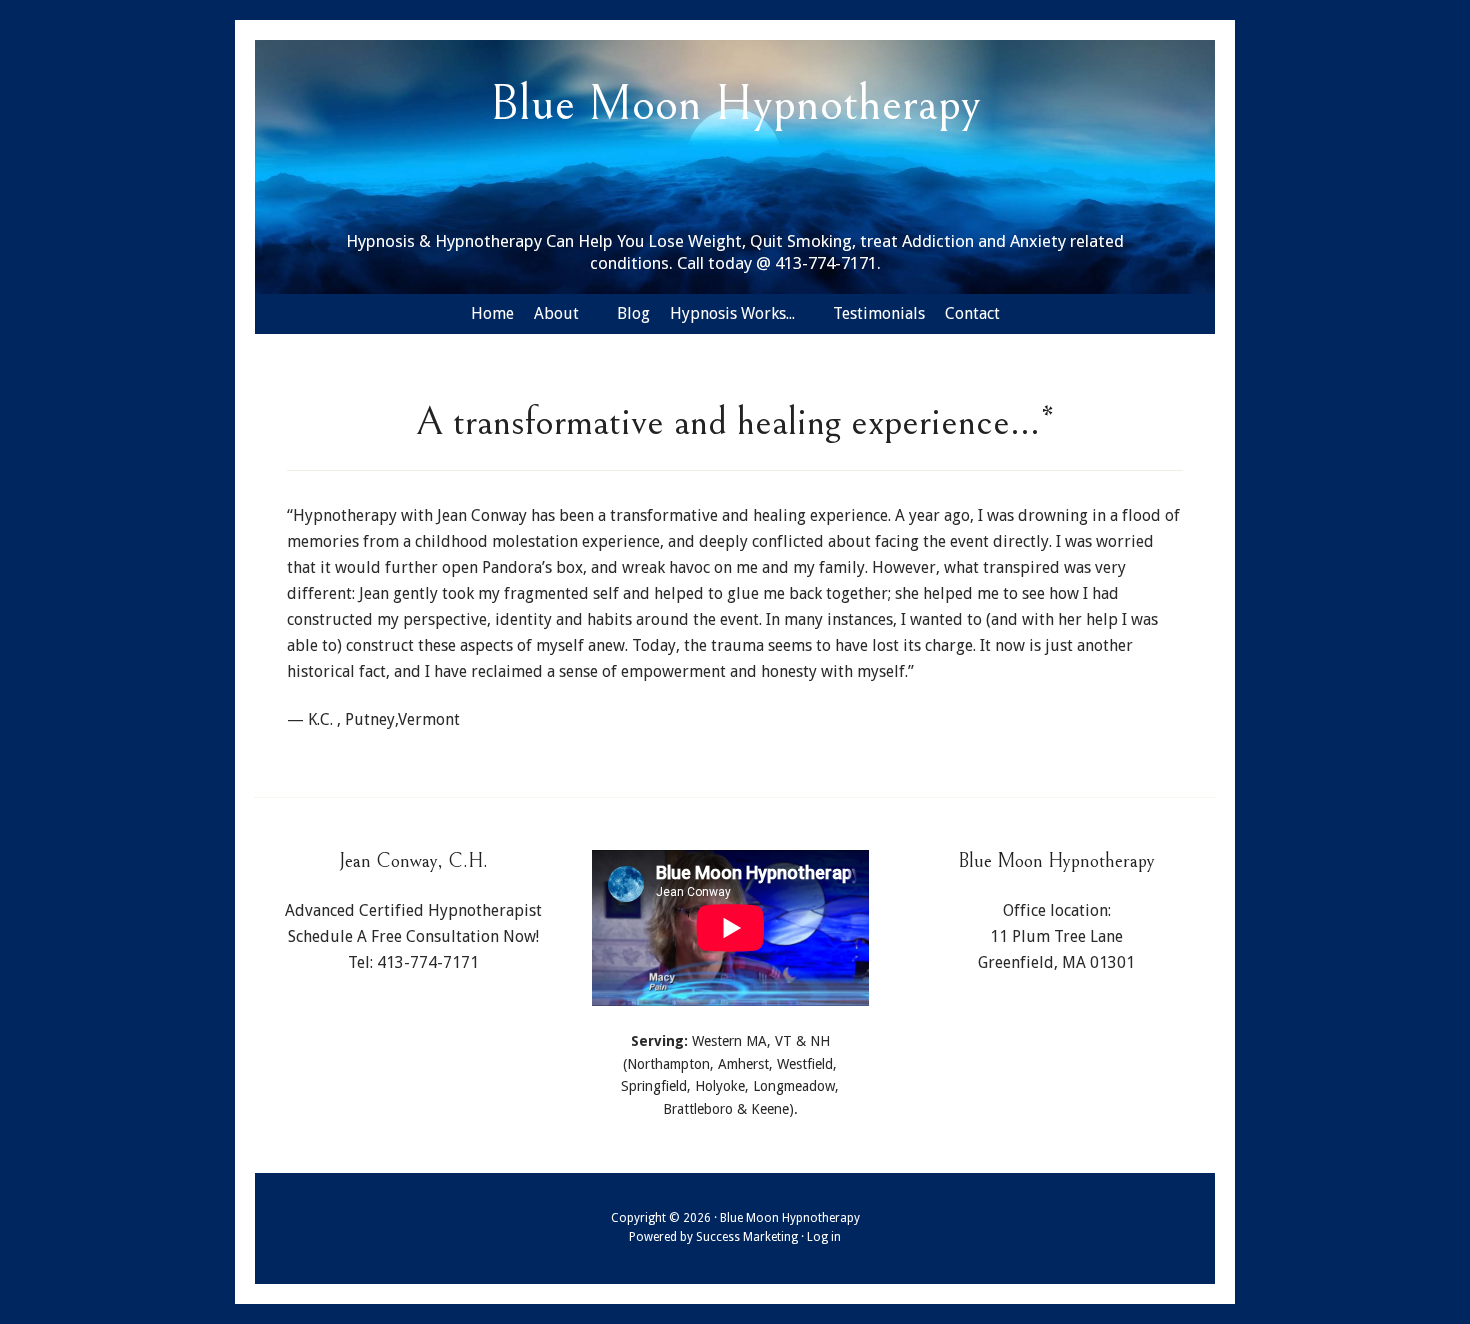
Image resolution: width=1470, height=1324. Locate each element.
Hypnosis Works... (732, 313)
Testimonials (879, 313)
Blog (633, 313)
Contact (972, 313)
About (556, 313)
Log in (824, 1237)
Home (492, 313)
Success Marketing (747, 1237)
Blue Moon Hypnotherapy (735, 104)
